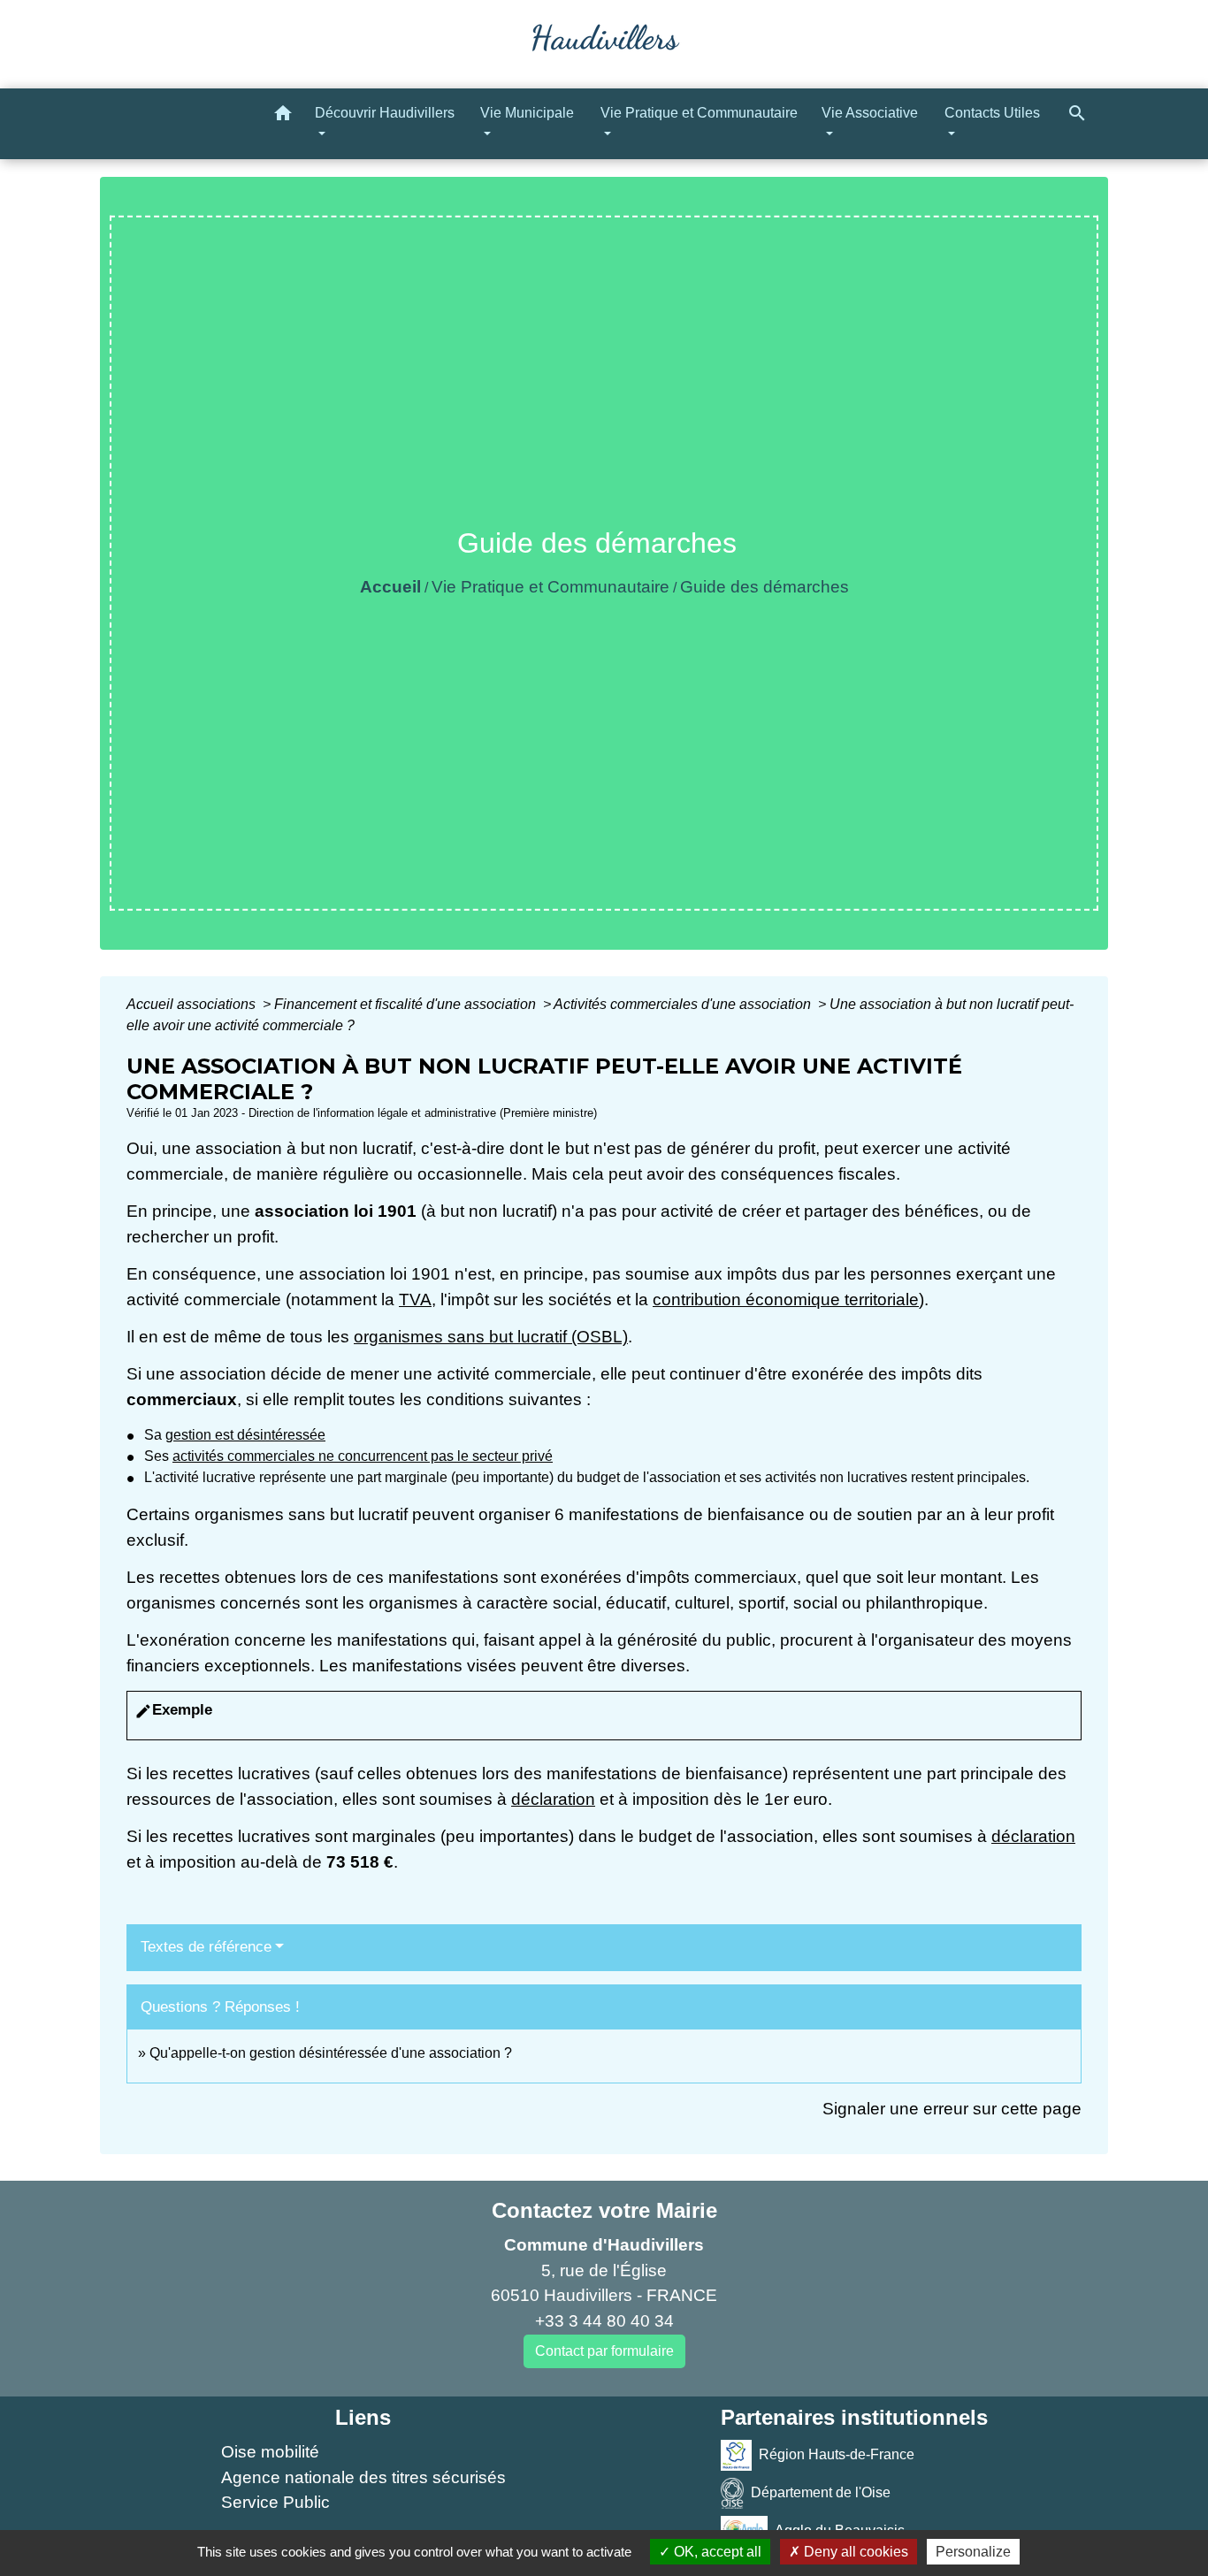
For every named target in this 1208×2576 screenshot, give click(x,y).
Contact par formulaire (604, 2351)
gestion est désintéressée (245, 1435)
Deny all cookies (854, 2552)
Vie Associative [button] (870, 113)
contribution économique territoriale (786, 1299)
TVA (415, 1299)
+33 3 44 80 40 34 (604, 2321)
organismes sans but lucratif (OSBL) (491, 1337)
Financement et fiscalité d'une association (407, 1004)
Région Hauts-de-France (837, 2454)
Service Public (275, 2502)
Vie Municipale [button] (527, 113)
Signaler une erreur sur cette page (952, 2109)
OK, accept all (716, 2552)
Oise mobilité (270, 2452)
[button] (283, 116)
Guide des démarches (765, 587)
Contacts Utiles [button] (992, 113)
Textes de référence (206, 1947)
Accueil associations (193, 1004)
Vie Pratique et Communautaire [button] (699, 113)
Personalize (973, 2552)
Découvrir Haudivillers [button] (385, 113)
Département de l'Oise (821, 2492)
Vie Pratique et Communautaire (550, 587)
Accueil (390, 587)
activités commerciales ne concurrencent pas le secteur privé (363, 1456)
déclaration (553, 1799)
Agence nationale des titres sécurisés (363, 2477)
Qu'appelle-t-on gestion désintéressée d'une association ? (331, 2053)
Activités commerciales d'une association (684, 1004)
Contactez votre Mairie (604, 2210)
